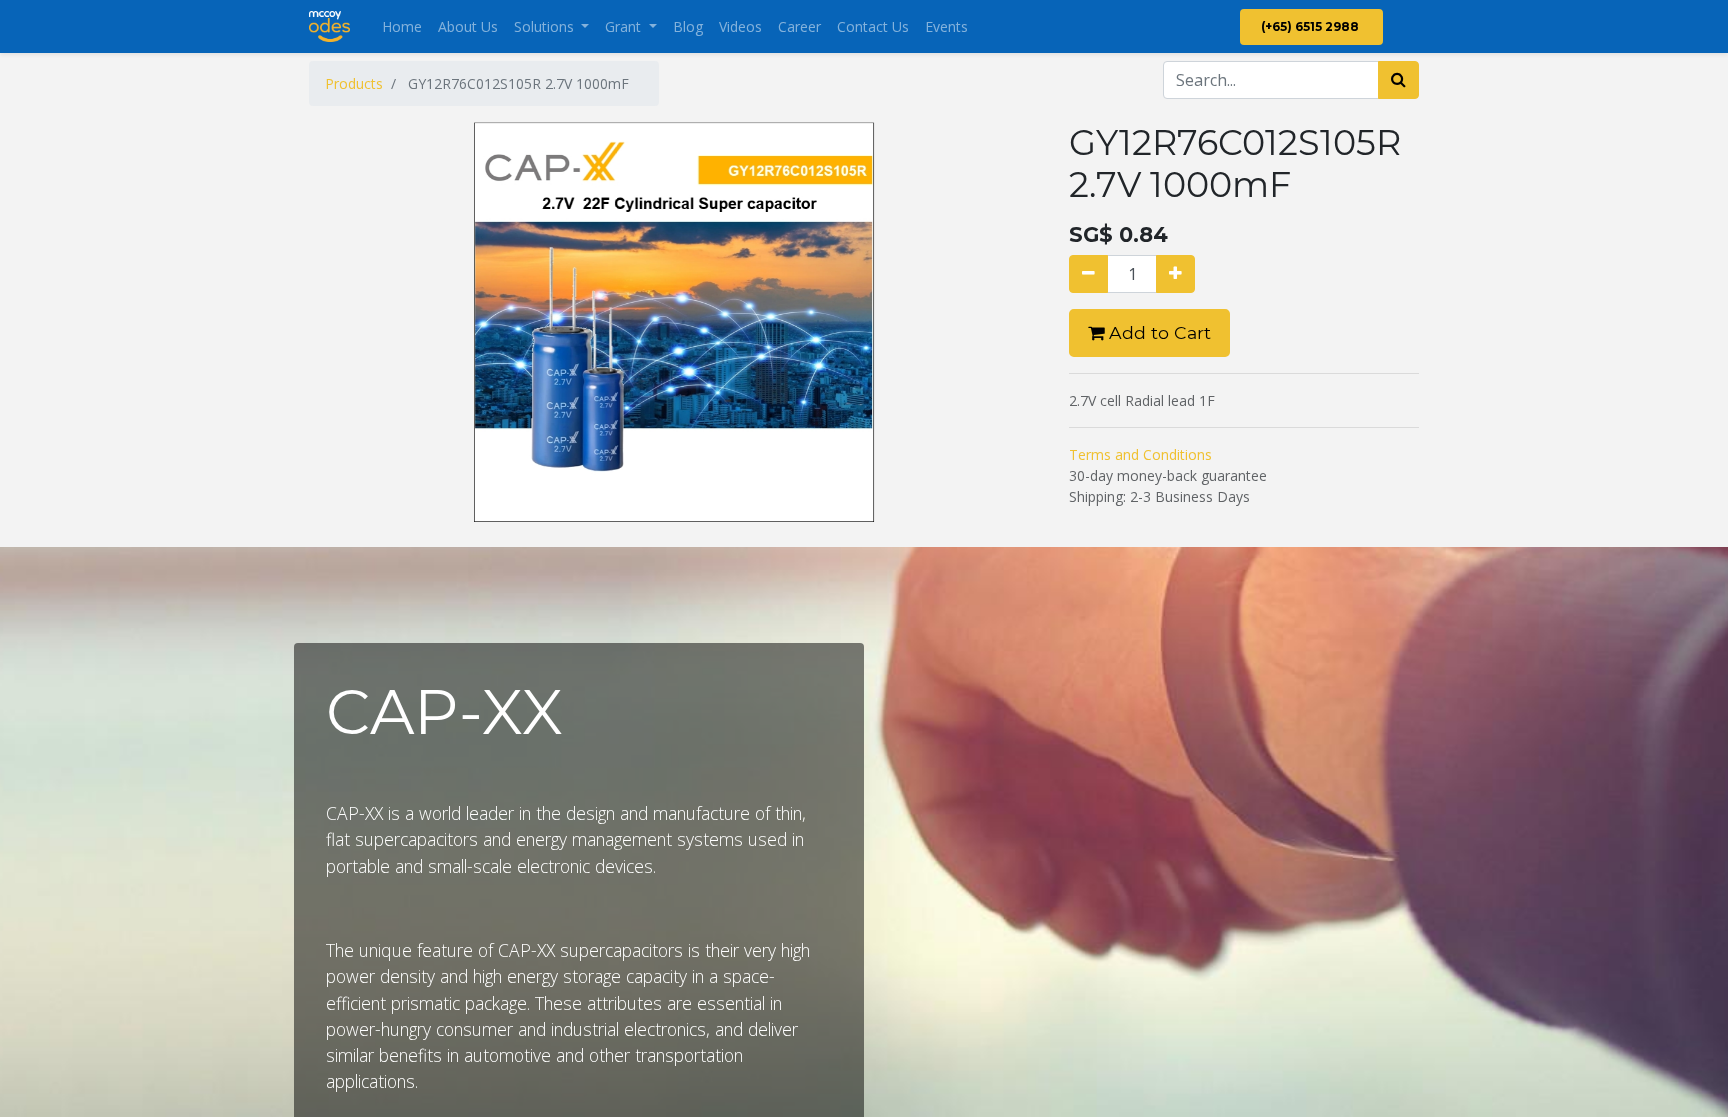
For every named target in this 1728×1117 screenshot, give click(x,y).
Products (354, 83)
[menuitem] (402, 26)
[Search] (1398, 80)
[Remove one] (1088, 274)
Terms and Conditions (1140, 454)
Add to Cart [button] (1157, 332)
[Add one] (1175, 274)
